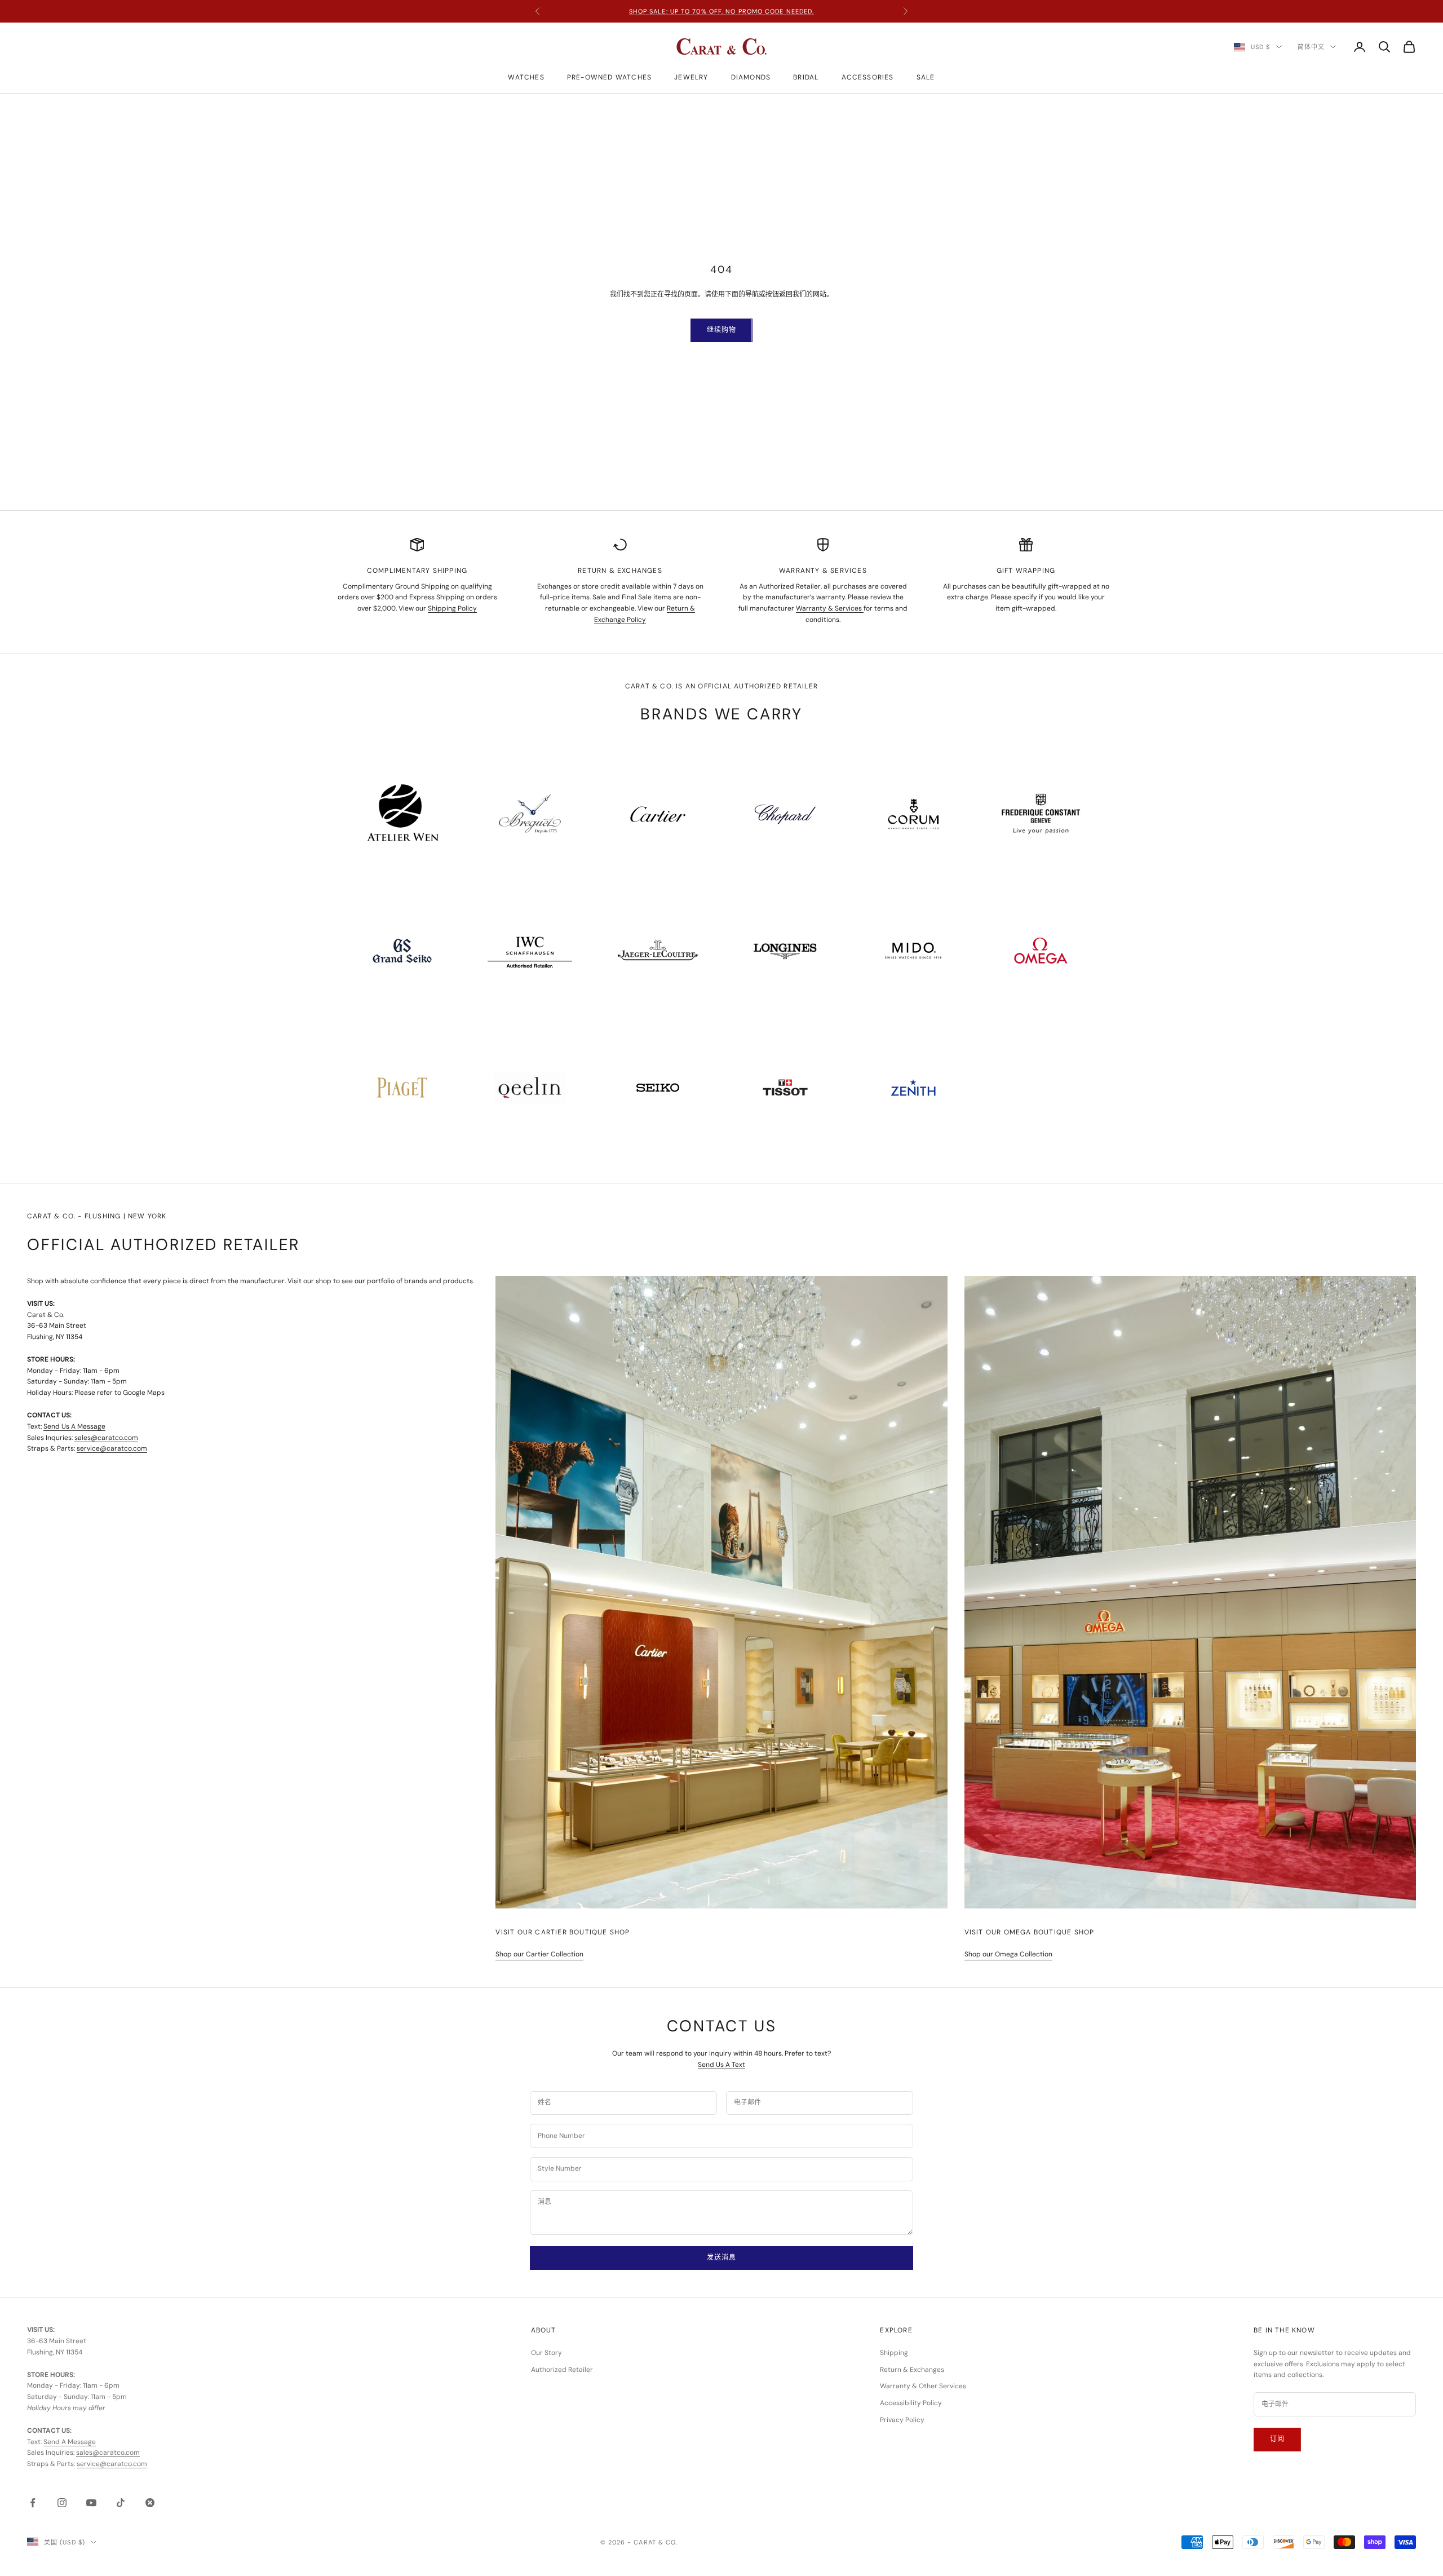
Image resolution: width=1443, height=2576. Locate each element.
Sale (926, 77)
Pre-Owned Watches (609, 77)
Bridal (806, 77)
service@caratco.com (112, 1448)
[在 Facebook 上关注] (33, 2503)
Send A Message (70, 2442)
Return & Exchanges (912, 2370)
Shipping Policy (452, 608)
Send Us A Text (721, 2065)
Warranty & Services (830, 608)
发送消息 (721, 2257)
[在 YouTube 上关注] (91, 2503)
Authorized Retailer (562, 2370)
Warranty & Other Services (923, 2386)
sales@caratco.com (106, 1438)
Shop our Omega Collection (1008, 1954)
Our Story (546, 2353)
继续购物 (721, 330)
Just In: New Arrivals (721, 11)
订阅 (1277, 2439)
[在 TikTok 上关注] (121, 2503)
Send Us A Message (74, 1426)
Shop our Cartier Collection (539, 1954)
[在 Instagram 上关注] (62, 2503)
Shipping (894, 2353)
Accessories (868, 77)
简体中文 (1311, 47)
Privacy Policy (902, 2420)
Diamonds (751, 77)
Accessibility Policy (911, 2403)
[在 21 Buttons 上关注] (150, 2503)
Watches (526, 77)
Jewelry (691, 77)
